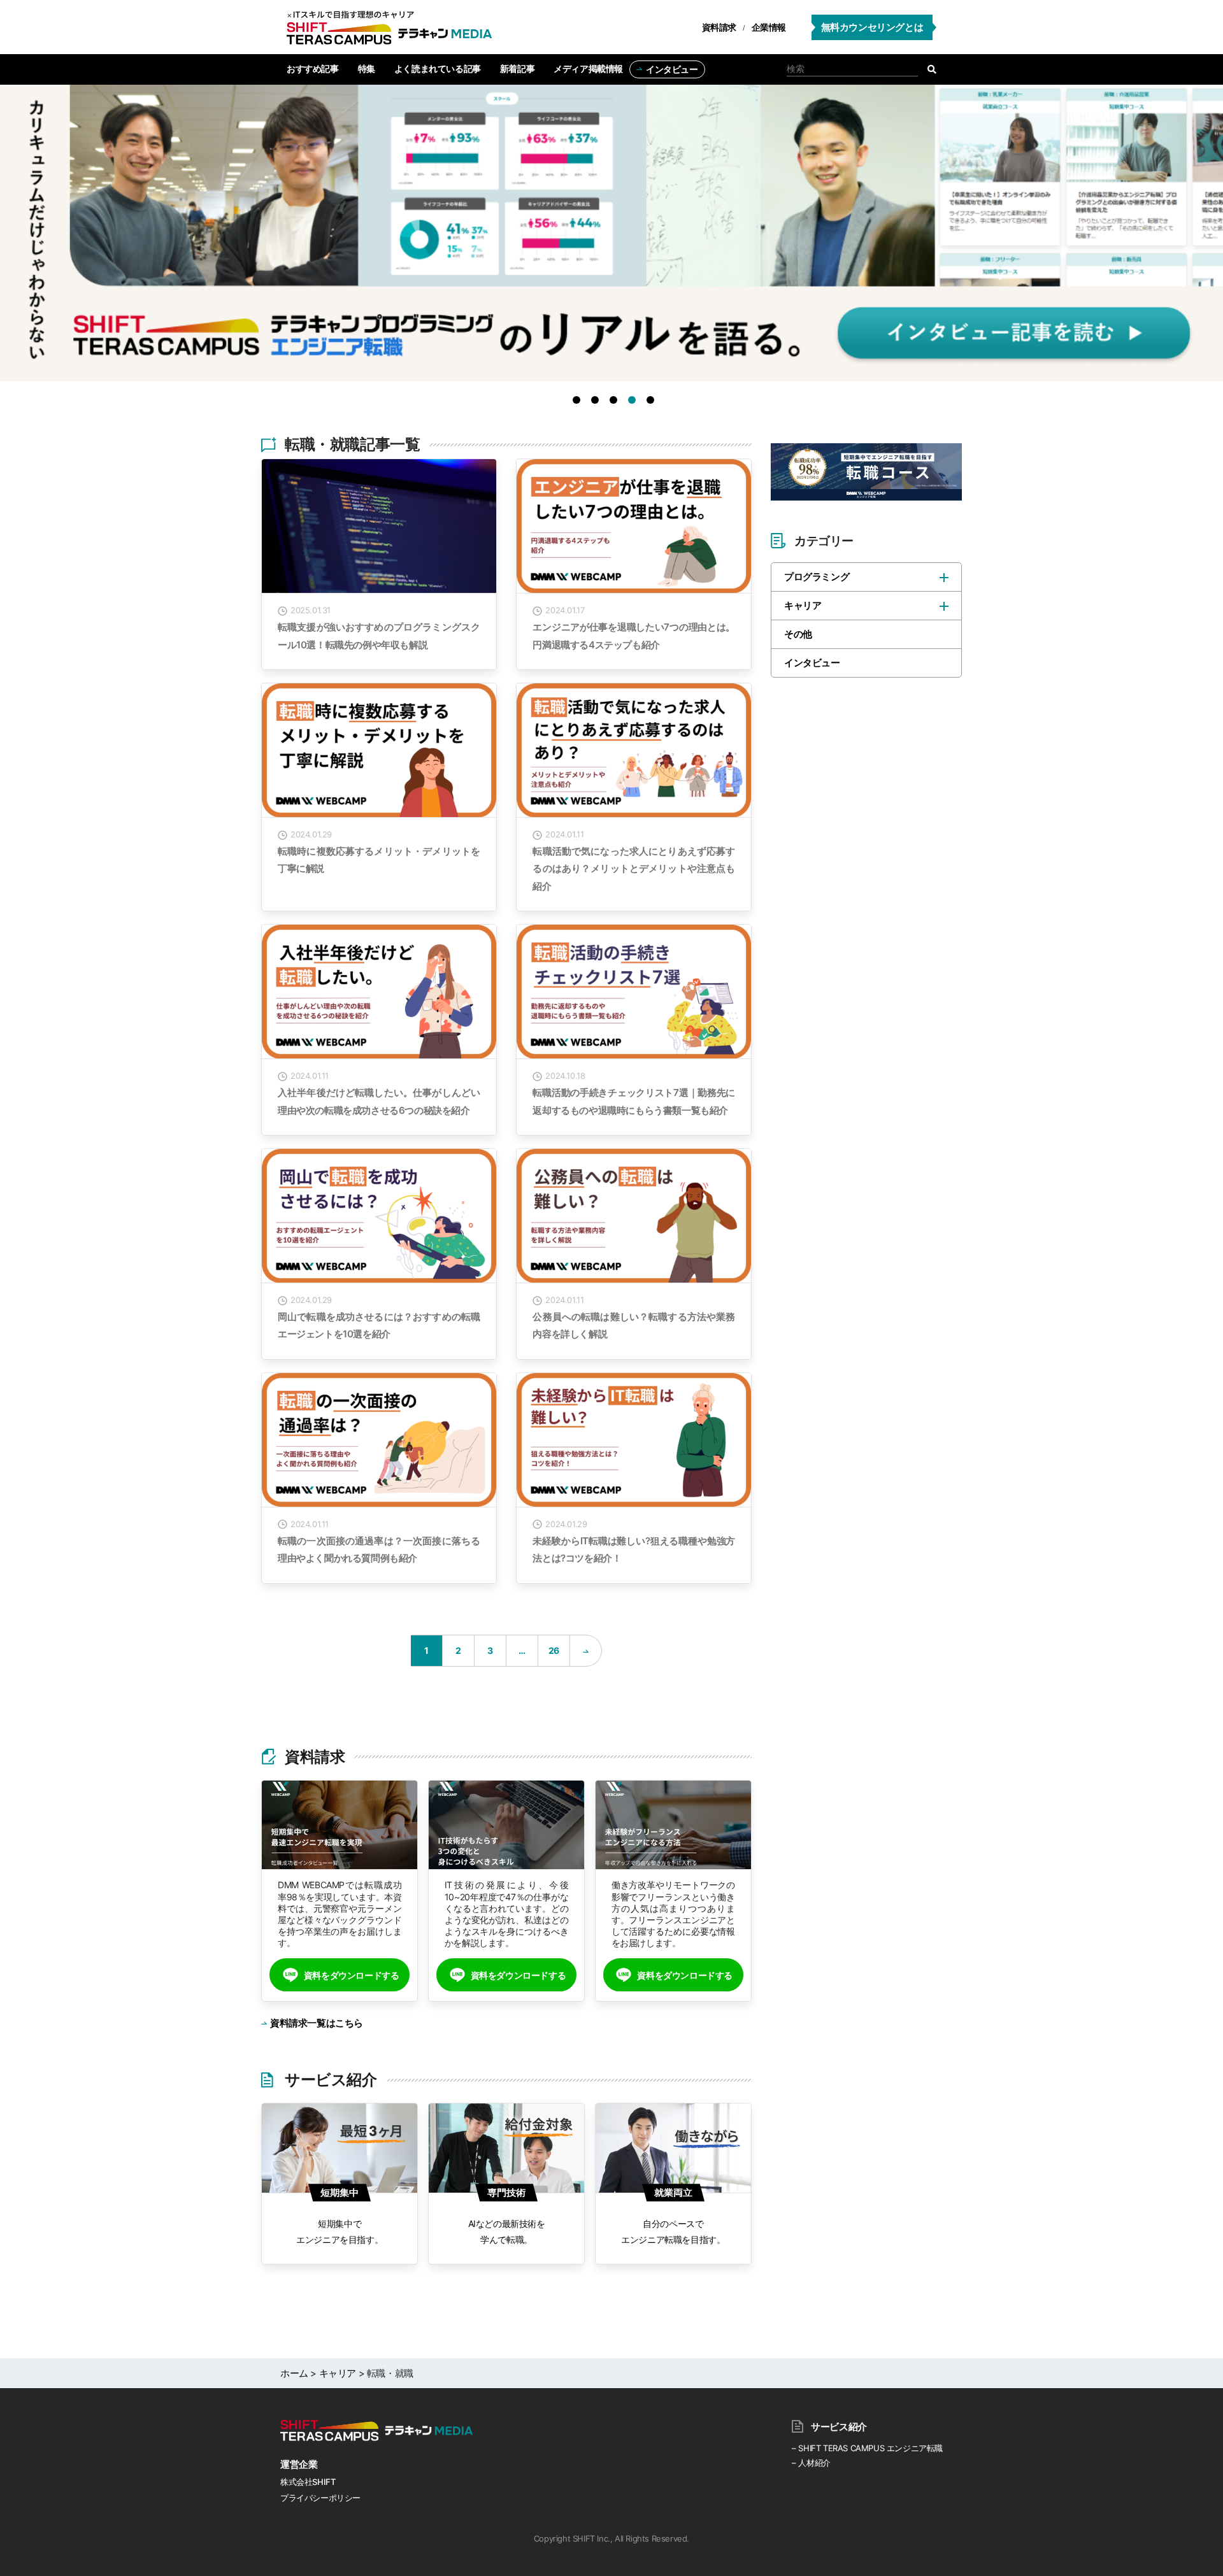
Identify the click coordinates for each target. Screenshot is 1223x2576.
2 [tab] (597, 402)
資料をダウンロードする (352, 1975)
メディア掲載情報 (588, 68)
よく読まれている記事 (438, 68)
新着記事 (517, 68)
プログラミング (817, 577)
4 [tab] (634, 402)
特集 (367, 68)
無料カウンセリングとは (872, 27)
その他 (798, 634)
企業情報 (769, 27)
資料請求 (719, 27)
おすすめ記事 (313, 68)
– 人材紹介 (811, 2463)
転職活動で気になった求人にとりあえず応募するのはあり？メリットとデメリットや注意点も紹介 (634, 869)
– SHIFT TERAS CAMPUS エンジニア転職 (867, 2448)
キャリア (803, 605)
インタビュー (672, 69)
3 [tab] (616, 402)
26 (554, 1650)
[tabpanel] (611, 239)
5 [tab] (653, 402)
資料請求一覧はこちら (317, 2023)
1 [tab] (579, 402)
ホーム (294, 2373)
